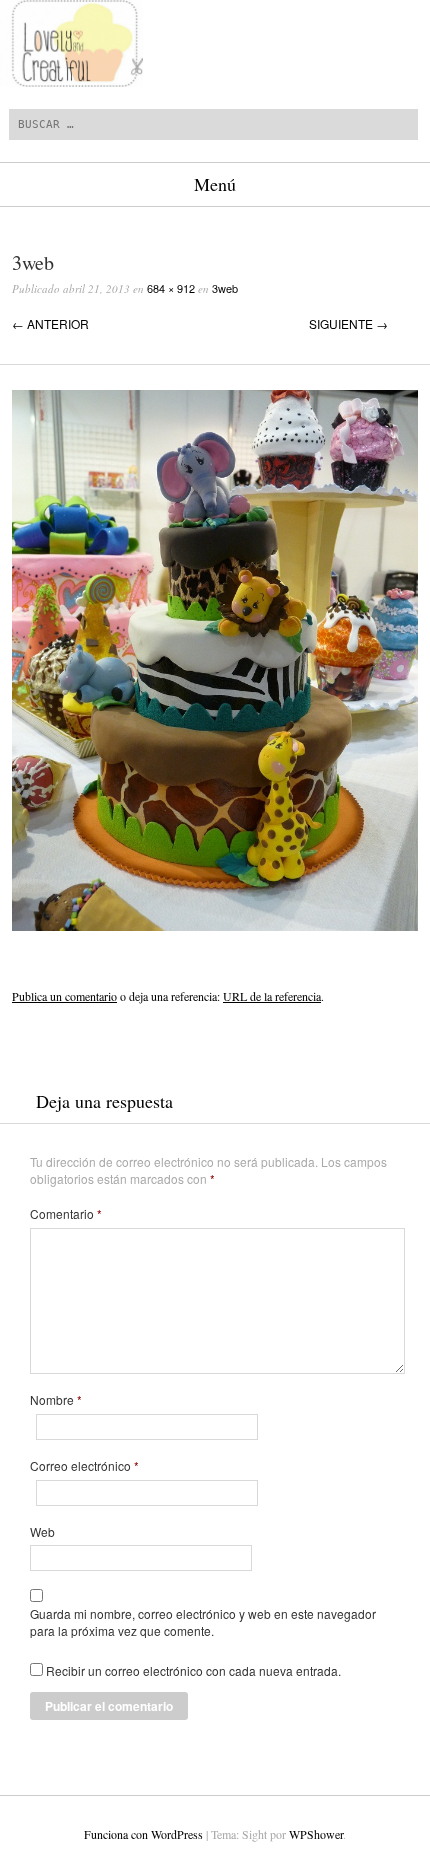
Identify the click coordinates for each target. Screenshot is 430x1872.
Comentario (66, 1214)
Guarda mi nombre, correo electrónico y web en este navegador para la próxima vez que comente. (203, 1622)
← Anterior (50, 323)
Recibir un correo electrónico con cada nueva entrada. (193, 1670)
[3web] (215, 925)
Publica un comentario (64, 996)
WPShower (316, 1834)
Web (42, 1532)
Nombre (56, 1400)
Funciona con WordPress (143, 1834)
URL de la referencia (272, 996)
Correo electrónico (84, 1466)
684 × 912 (171, 288)
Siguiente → (348, 323)
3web (225, 288)
